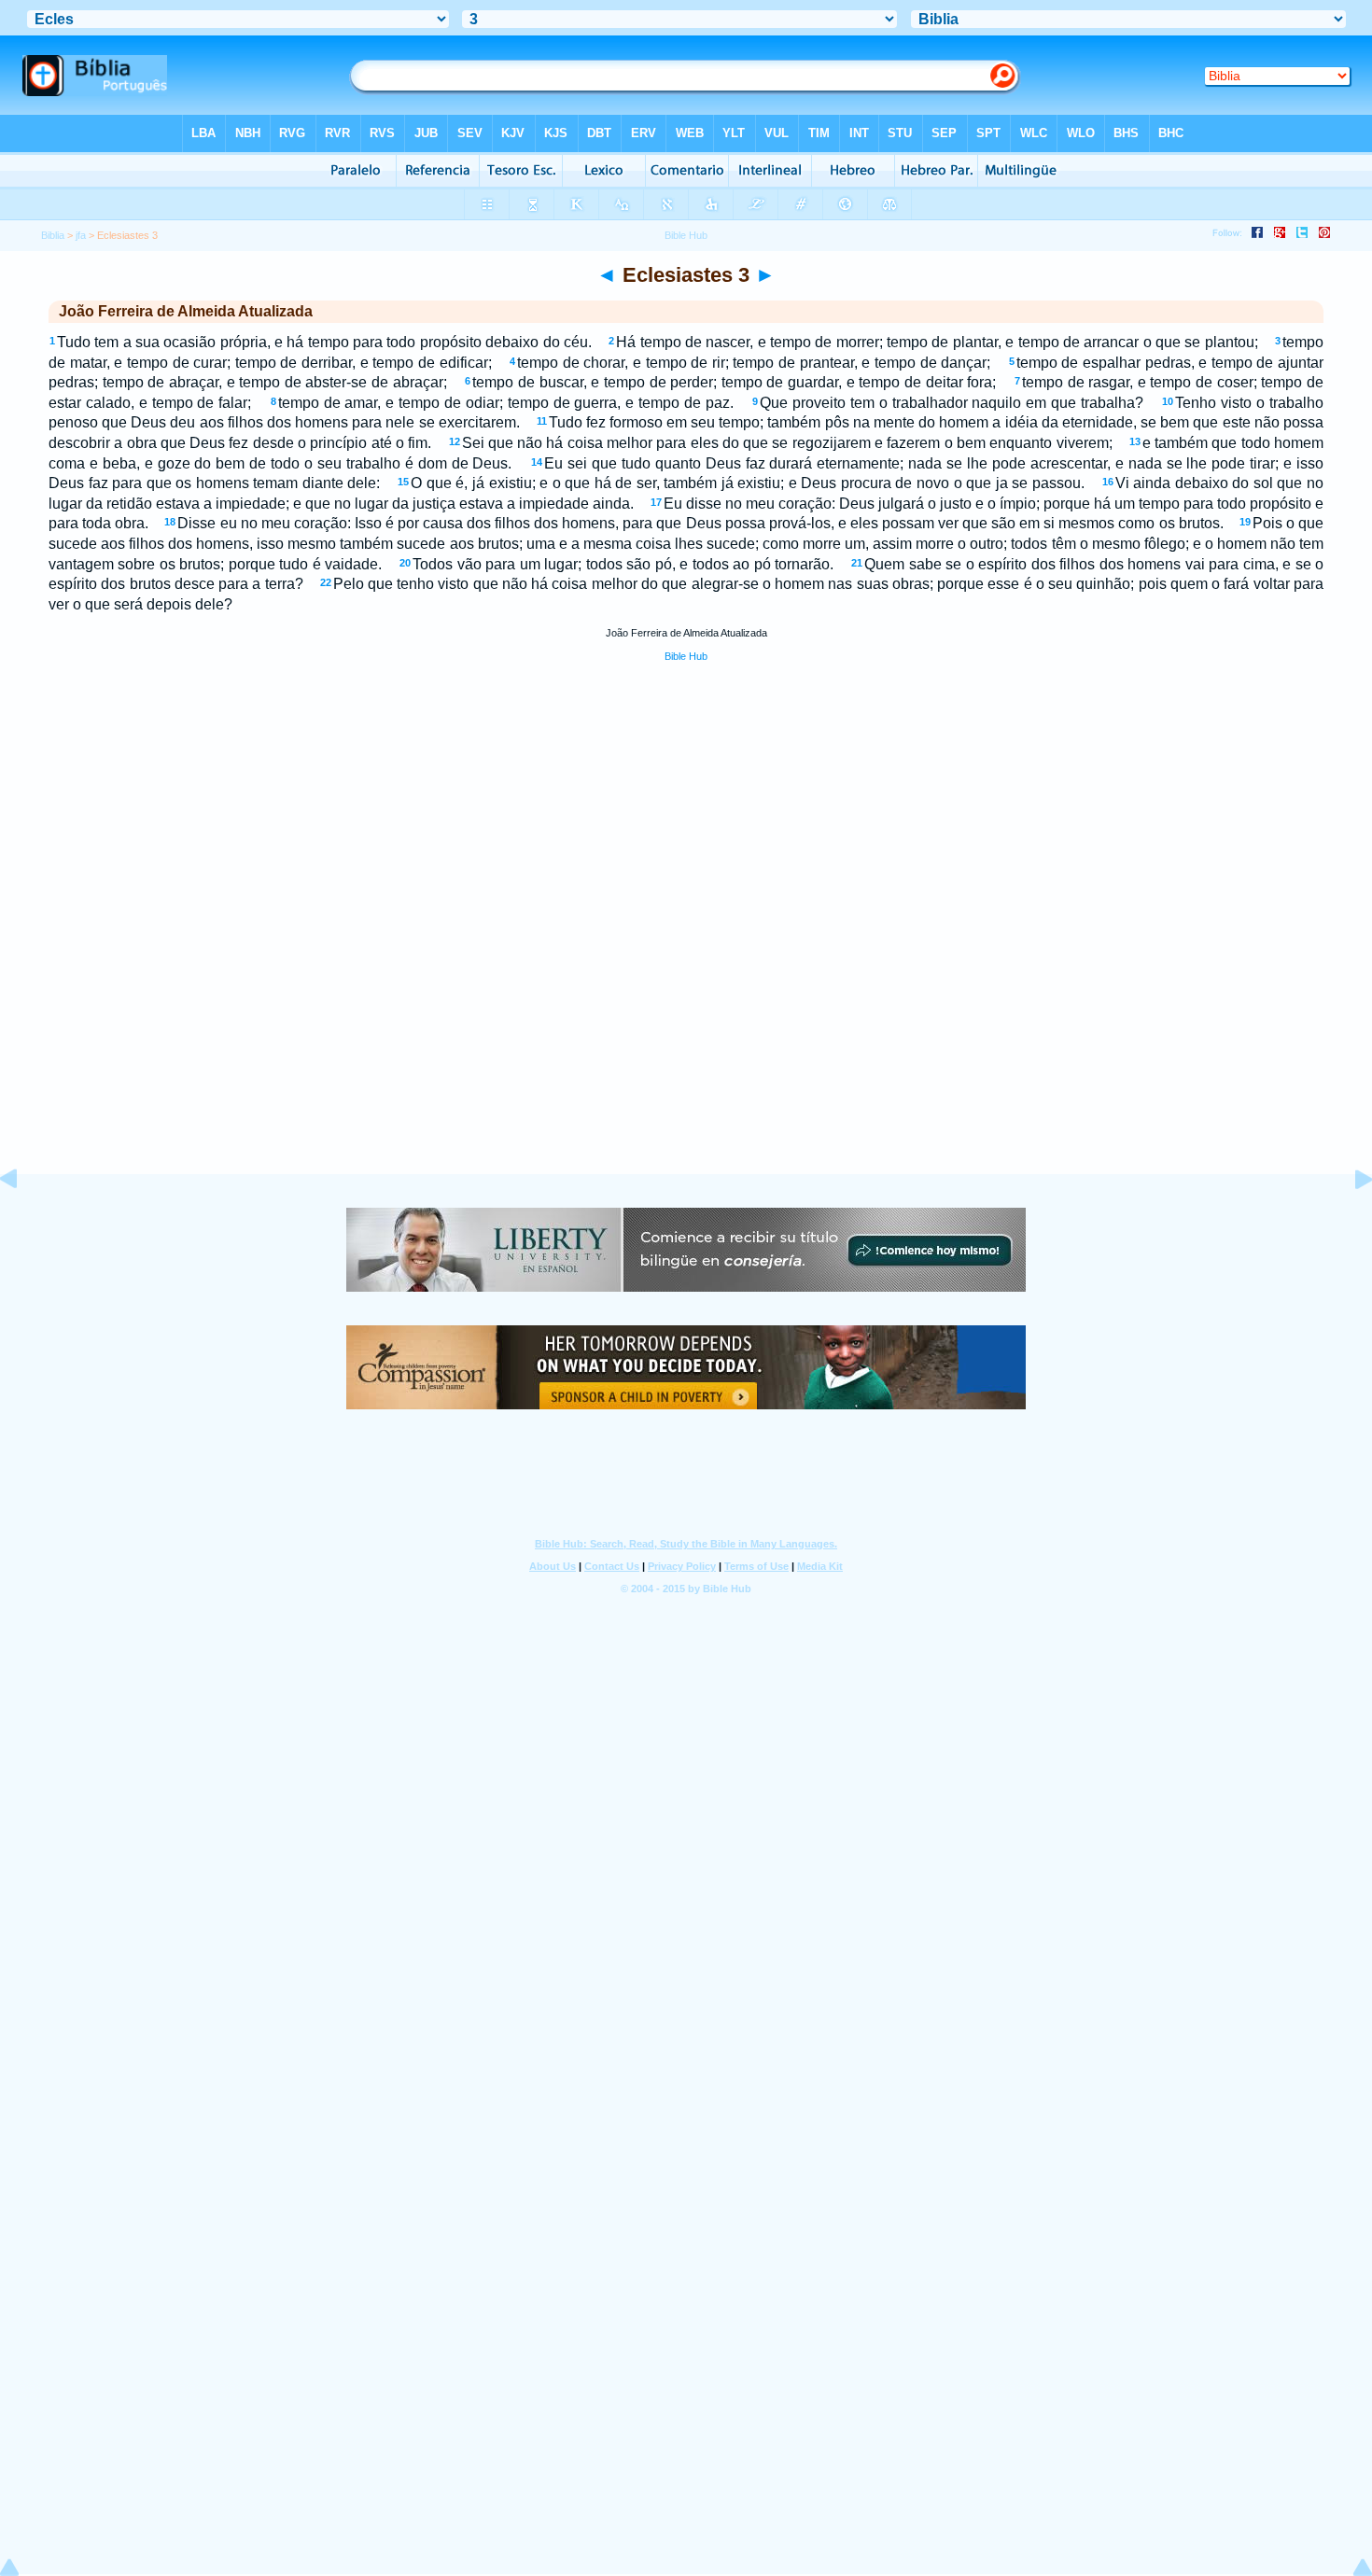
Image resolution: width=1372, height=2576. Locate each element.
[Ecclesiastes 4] (1349, 1221)
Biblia (53, 235)
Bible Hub (686, 656)
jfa (81, 235)
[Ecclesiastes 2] (23, 1221)
